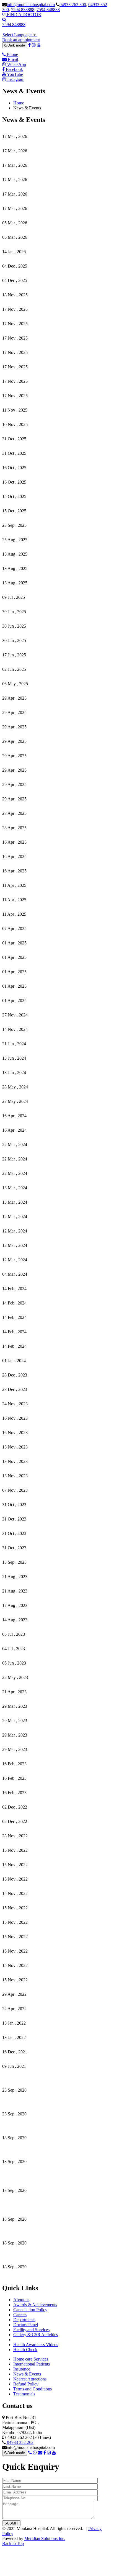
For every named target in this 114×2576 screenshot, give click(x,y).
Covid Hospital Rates (21, 2076)
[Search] (4, 20)
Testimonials (24, 2394)
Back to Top (13, 2543)
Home (19, 103)
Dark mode (16, 45)
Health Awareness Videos (36, 2345)
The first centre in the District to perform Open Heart (48, 2229)
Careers (20, 2315)
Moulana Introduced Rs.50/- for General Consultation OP (52, 2252)
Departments (24, 2320)
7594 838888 (23, 10)
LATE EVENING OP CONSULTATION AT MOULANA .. (56, 2276)
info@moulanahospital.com (31, 5)
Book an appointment (21, 40)
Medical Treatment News (24, 2123)
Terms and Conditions (33, 2389)
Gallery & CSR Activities (36, 2335)
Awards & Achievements (35, 2305)
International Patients (32, 2364)
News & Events (27, 2374)
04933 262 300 (73, 5)
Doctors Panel (26, 2325)
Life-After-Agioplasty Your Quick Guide (38, 2147)
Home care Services (31, 2359)
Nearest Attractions (30, 2379)
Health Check (25, 2350)
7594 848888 (48, 10)
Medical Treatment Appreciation (30, 2099)
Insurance (22, 2369)
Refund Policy (26, 2384)
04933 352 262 (20, 2442)
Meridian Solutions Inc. (45, 2538)
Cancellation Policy (30, 2310)
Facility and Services (31, 2330)
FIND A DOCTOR (24, 15)
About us (21, 2300)
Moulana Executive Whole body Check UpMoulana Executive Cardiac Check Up (48, 2202)
